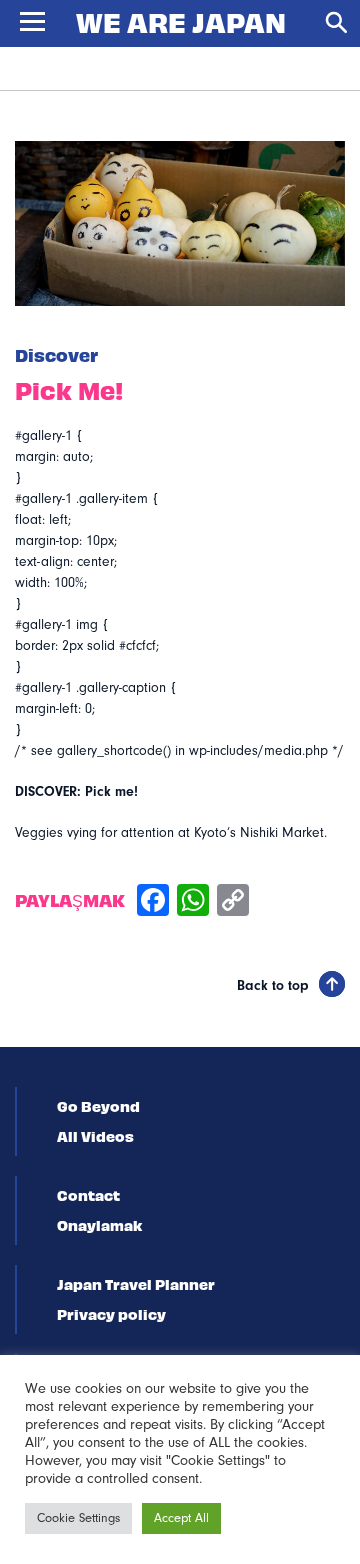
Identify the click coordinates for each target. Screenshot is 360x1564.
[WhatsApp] (193, 902)
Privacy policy (111, 1314)
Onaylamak (99, 1225)
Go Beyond (98, 1106)
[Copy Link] (233, 902)
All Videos (95, 1136)
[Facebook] (153, 902)
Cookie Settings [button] (78, 1518)
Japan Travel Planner (136, 1284)
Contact (88, 1195)
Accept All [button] (181, 1518)
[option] (180, 223)
